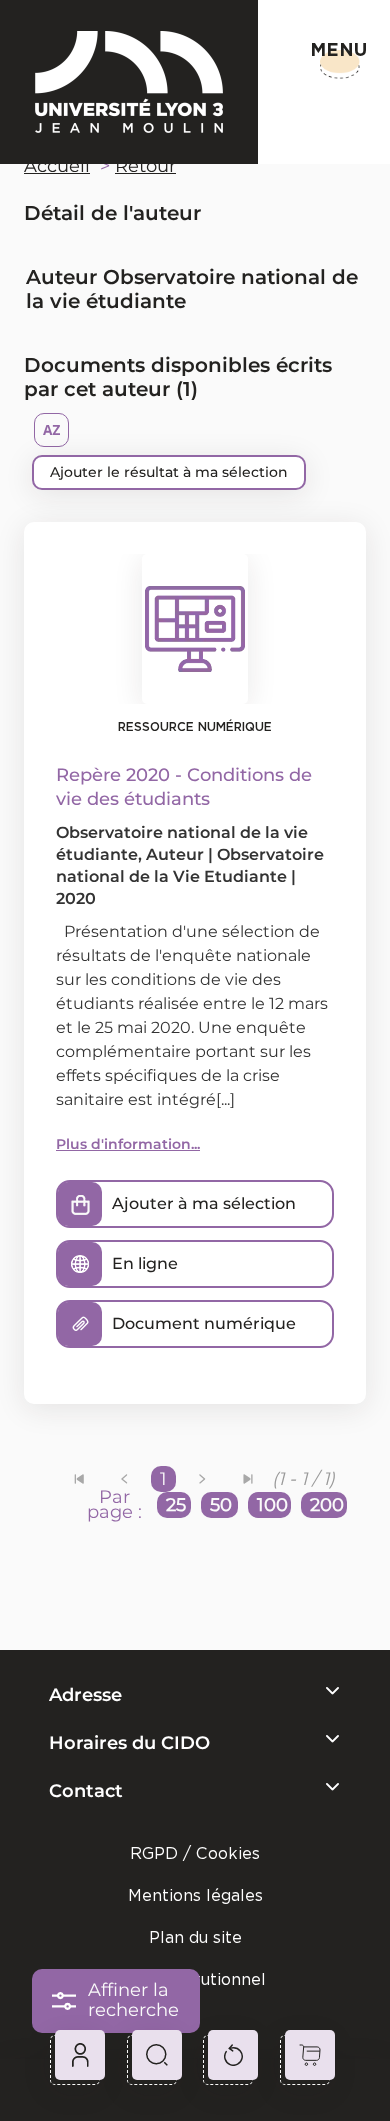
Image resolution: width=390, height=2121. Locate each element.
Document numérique (204, 1323)
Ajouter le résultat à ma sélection (169, 472)
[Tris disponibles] (51, 430)
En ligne (145, 1263)
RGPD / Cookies (195, 1853)
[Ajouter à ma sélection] (80, 1204)
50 (221, 1505)
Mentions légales (195, 1895)
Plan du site (195, 1937)
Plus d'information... (128, 1144)
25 (176, 1505)
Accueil (57, 166)
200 (327, 1505)
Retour (145, 166)
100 (272, 1505)
